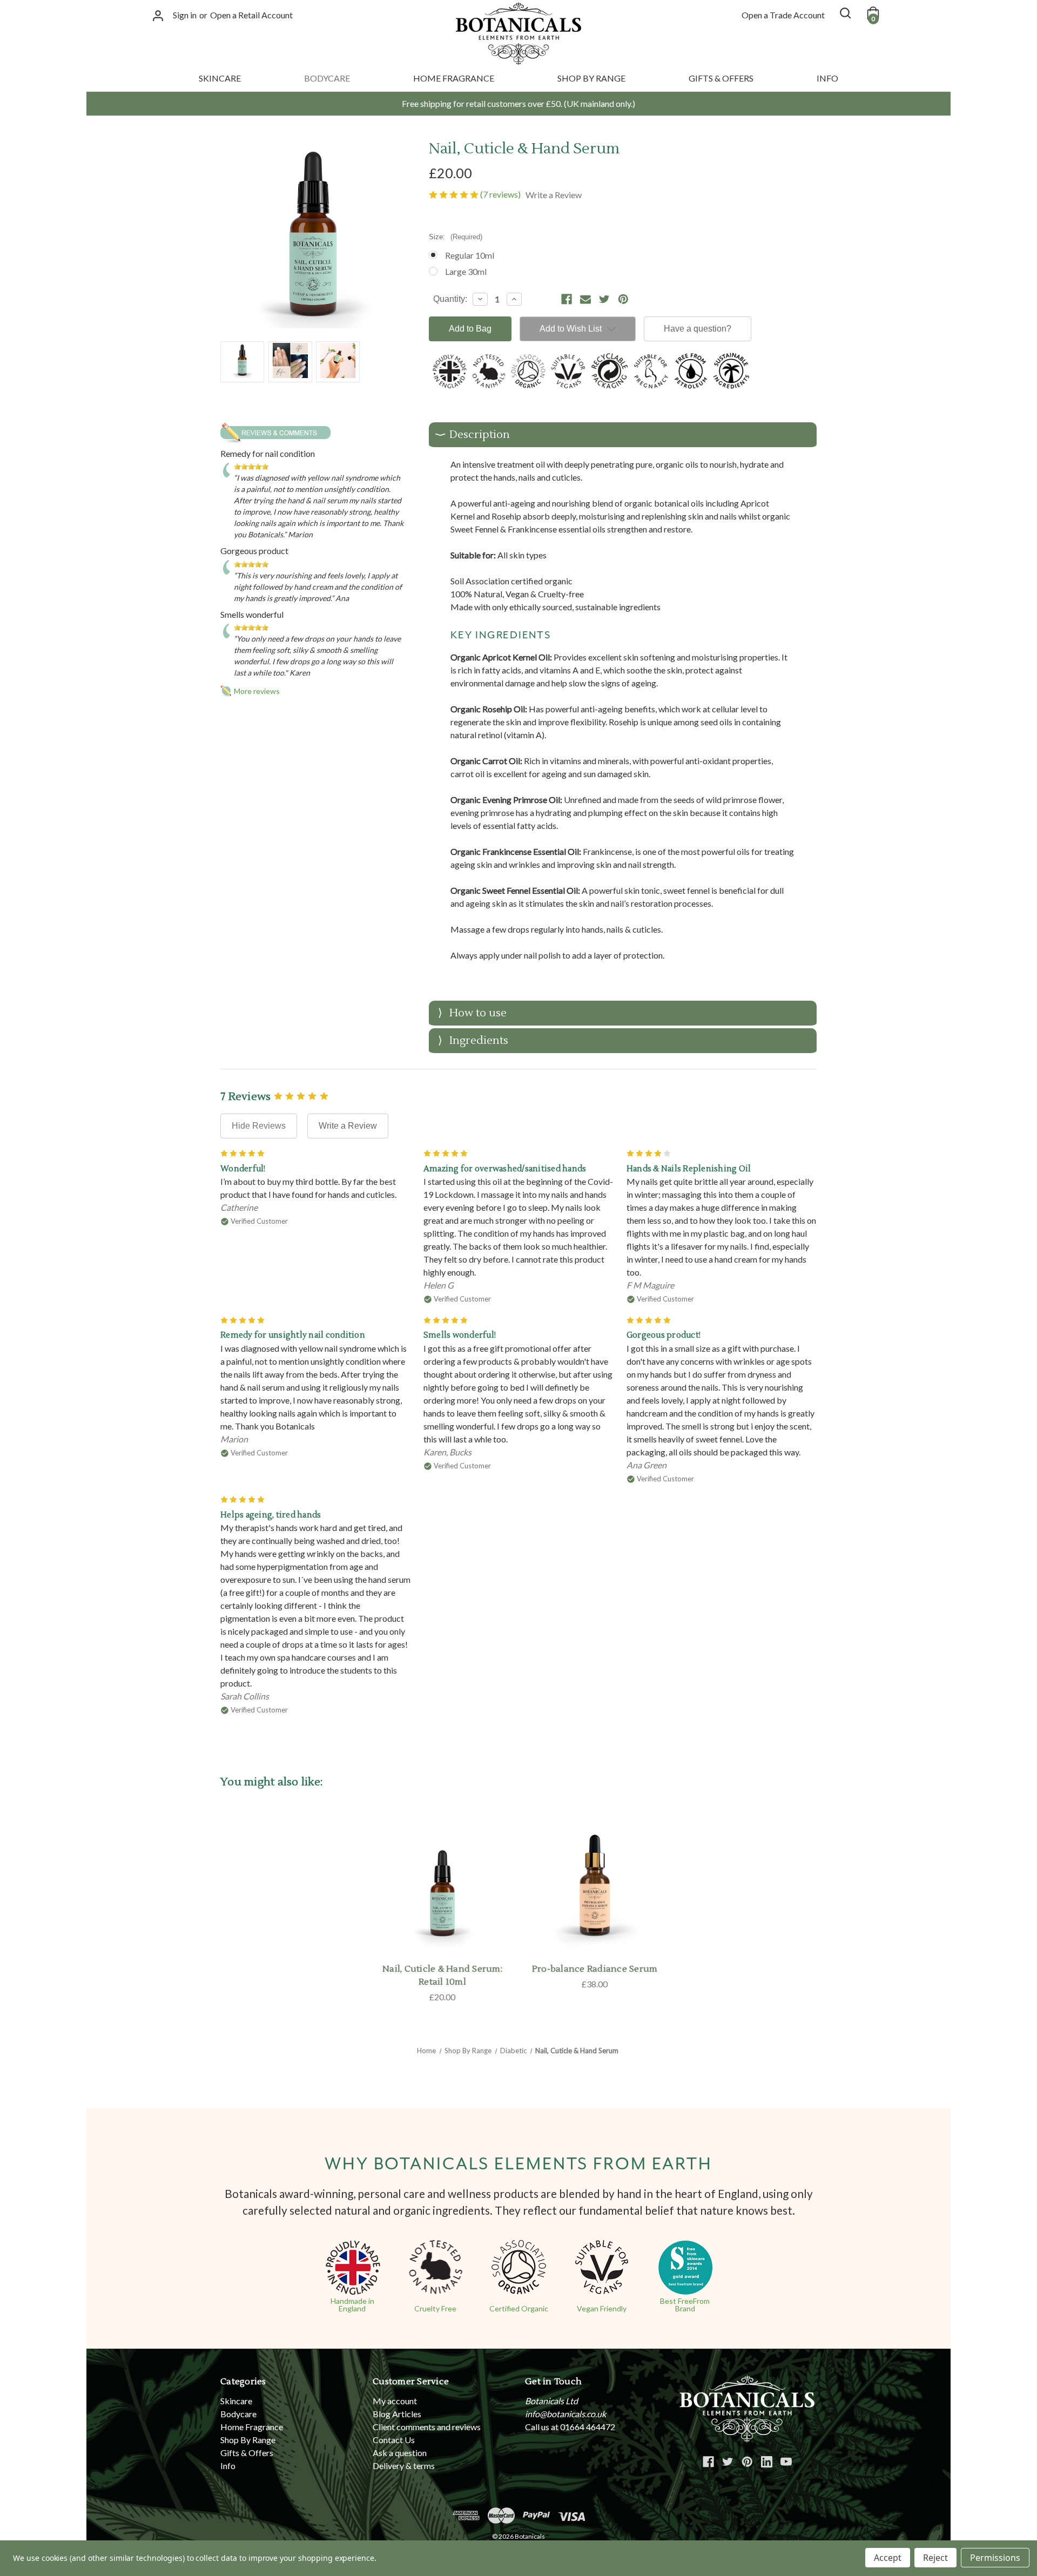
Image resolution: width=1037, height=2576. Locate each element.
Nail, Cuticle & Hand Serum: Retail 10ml (442, 1975)
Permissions (995, 2558)
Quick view (442, 1869)
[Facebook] (567, 299)
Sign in (185, 15)
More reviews (257, 691)
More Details (595, 1896)
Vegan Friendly (602, 2308)
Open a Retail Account (251, 15)
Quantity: (450, 299)
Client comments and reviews (427, 2427)
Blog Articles (397, 2414)
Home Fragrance (454, 78)
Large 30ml (466, 271)
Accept (888, 2558)
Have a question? (698, 329)
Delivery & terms (404, 2466)
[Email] (585, 299)
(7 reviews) (501, 194)
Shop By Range (591, 78)
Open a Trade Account (783, 15)
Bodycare (327, 78)
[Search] (845, 13)
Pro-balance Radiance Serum (595, 1969)
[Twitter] (604, 299)
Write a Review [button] (554, 195)
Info (827, 78)
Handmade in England (352, 2305)
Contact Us (394, 2440)
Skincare (220, 78)
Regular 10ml (470, 255)
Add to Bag (443, 1896)
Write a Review (348, 1126)
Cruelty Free (435, 2308)
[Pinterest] (623, 299)
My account (395, 2401)
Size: (456, 237)
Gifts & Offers (721, 78)
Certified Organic (519, 2308)
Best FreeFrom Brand (685, 2305)
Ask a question (400, 2453)
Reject (935, 2558)
